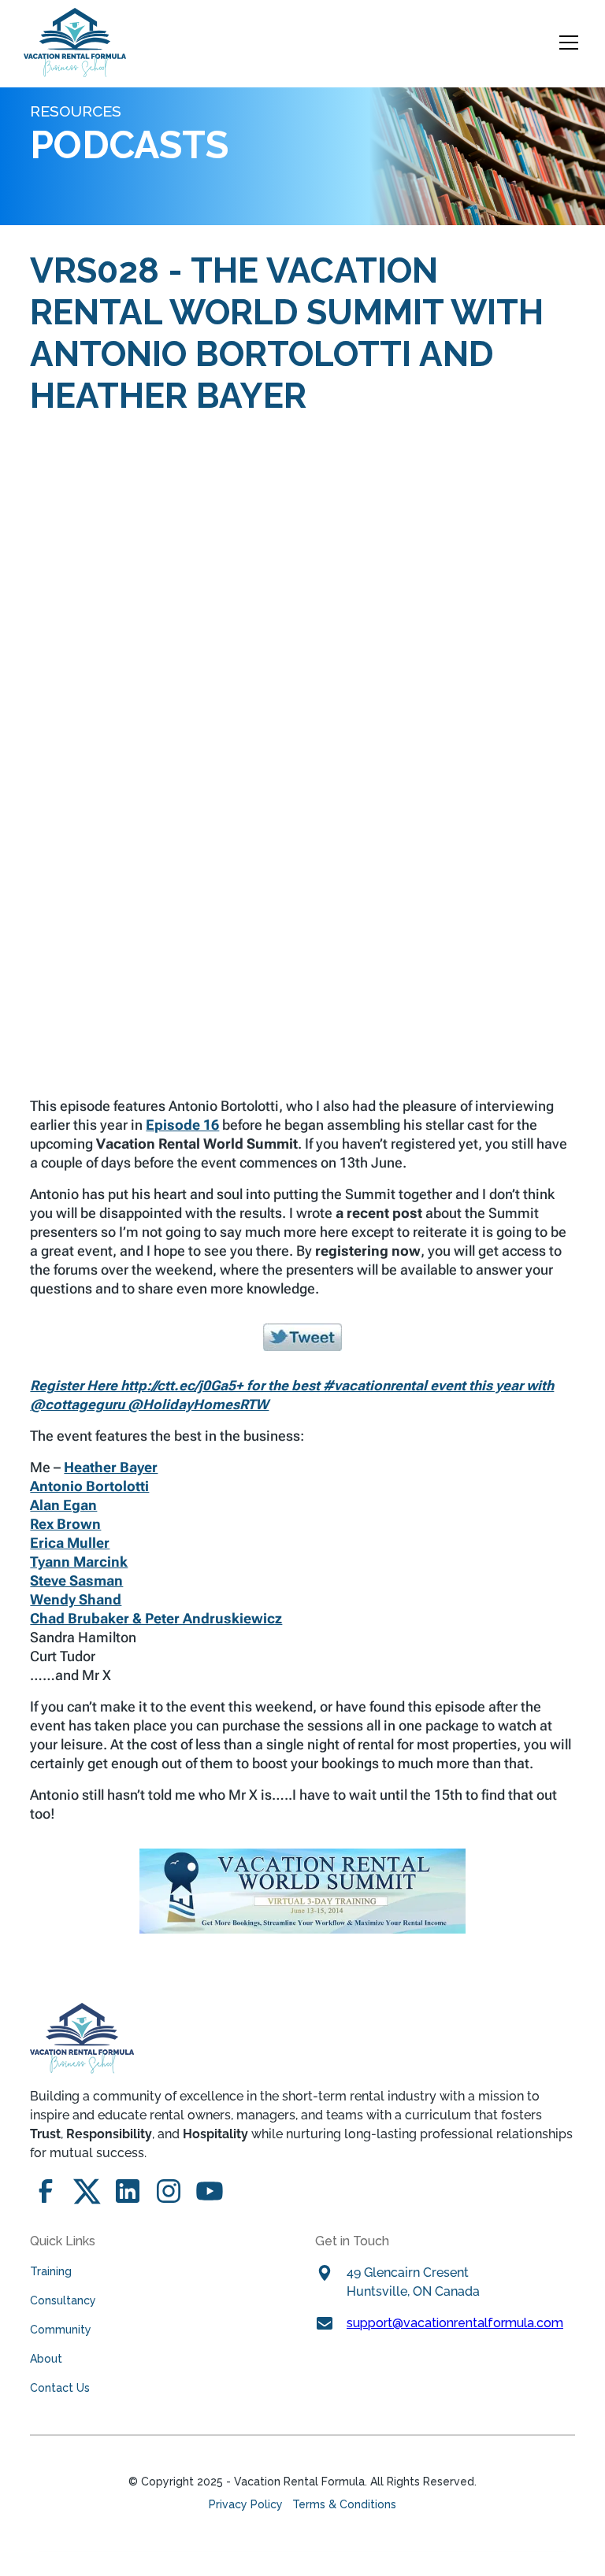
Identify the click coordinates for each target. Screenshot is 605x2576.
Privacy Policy (246, 2504)
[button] (566, 43)
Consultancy (63, 2300)
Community (61, 2330)
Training (51, 2271)
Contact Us (60, 2388)
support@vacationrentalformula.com (455, 2323)
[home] (75, 43)
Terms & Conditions (344, 2504)
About (46, 2359)
